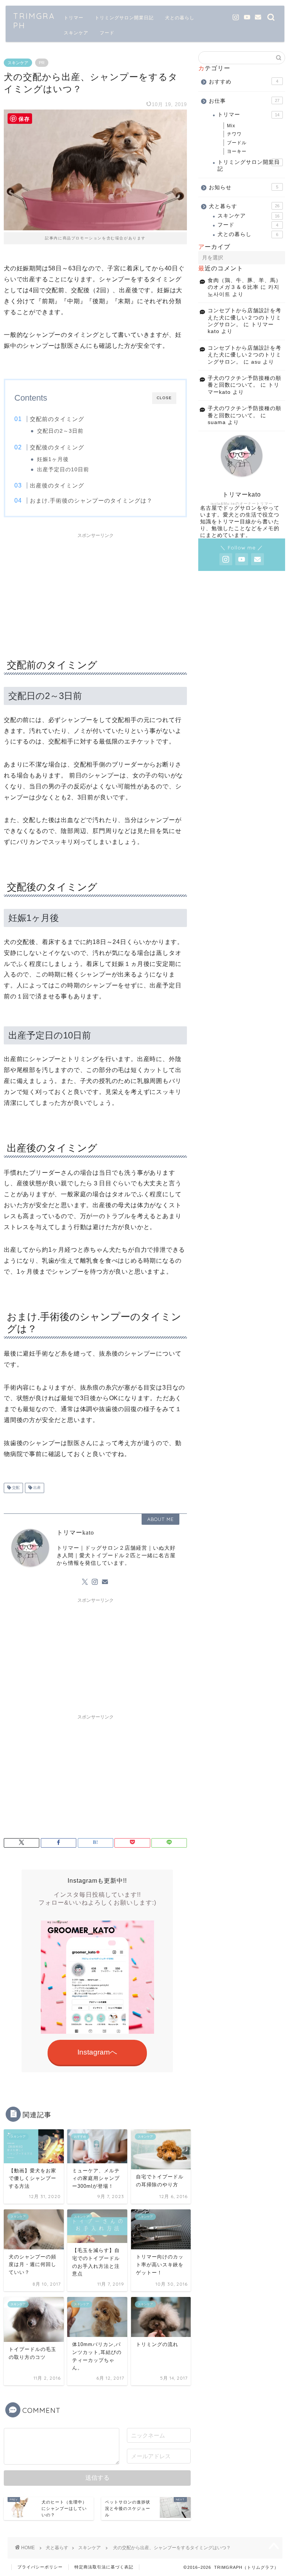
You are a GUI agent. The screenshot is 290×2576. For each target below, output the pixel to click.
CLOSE (164, 398)
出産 (36, 1488)
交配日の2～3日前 (60, 431)
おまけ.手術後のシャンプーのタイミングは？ (91, 501)
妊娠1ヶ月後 (53, 459)
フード (107, 33)
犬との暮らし (180, 18)
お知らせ (243, 187)
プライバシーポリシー (40, 2567)
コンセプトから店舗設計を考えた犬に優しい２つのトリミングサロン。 (244, 318)
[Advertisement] (96, 589)
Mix (231, 126)
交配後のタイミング (57, 447)
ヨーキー (237, 151)
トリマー (74, 18)
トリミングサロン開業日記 (124, 18)
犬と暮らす (244, 206)
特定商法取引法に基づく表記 (104, 2567)
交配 (15, 1488)
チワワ (234, 134)
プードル (237, 143)
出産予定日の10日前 (63, 470)
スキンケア (76, 33)
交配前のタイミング (57, 419)
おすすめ (243, 82)
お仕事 (244, 101)
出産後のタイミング (57, 485)
